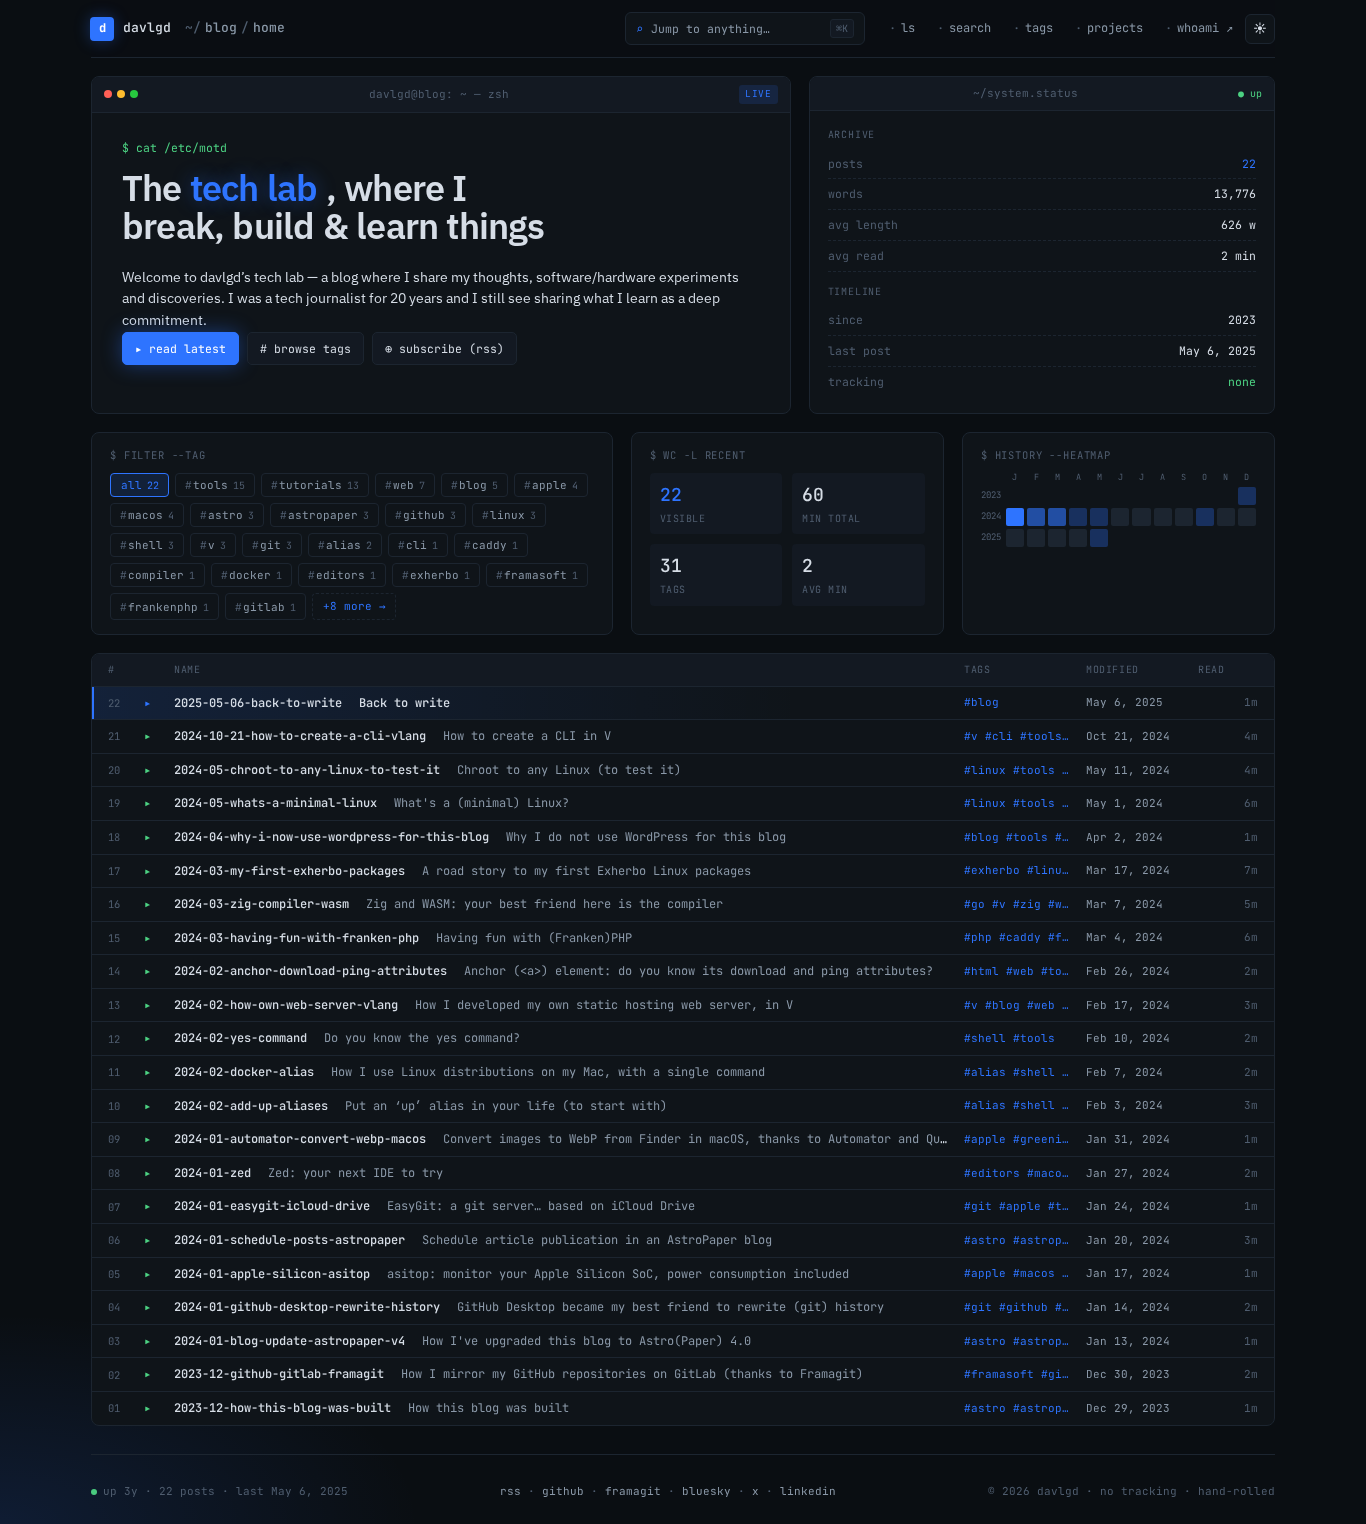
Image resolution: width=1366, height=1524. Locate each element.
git (276, 545)
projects (1115, 28)
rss (510, 1491)
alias (349, 545)
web (409, 485)
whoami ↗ (1205, 28)
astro (231, 515)
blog (478, 485)
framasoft (541, 575)
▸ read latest (180, 348)
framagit (633, 1491)
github (429, 515)
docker (255, 575)
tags (1039, 28)
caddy (495, 545)
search (970, 28)
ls (908, 28)
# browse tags (305, 348)
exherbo (440, 575)
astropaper (328, 515)
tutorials (319, 485)
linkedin (808, 1491)
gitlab (269, 607)
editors (346, 575)
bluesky (706, 1491)
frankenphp (168, 607)
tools (219, 485)
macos (151, 515)
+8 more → (354, 606)
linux (513, 515)
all (140, 485)
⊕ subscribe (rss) (444, 348)
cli (422, 545)
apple (555, 485)
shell (151, 545)
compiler (161, 575)
